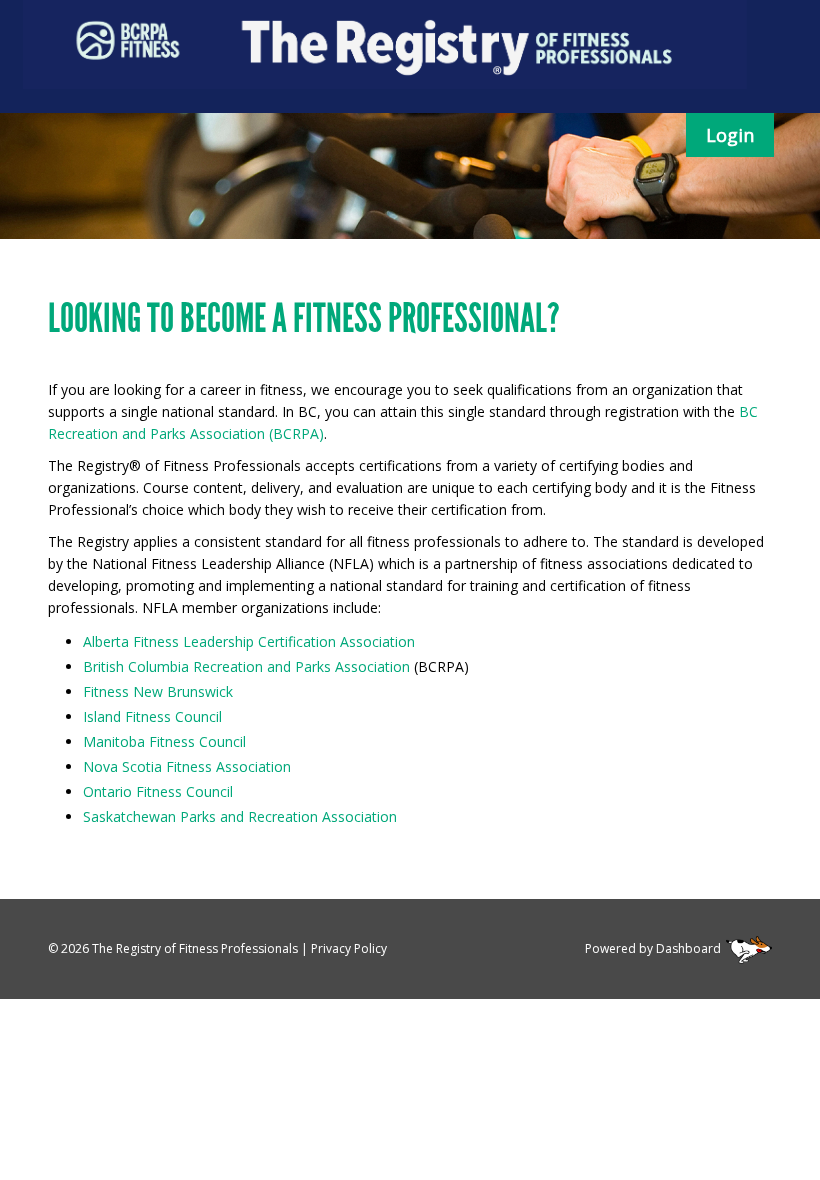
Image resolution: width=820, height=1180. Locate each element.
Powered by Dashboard (653, 948)
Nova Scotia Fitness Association (187, 766)
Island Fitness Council (152, 716)
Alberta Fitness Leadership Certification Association (249, 641)
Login (730, 135)
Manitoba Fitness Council (164, 741)
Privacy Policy (349, 948)
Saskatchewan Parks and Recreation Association (240, 816)
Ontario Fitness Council (158, 791)
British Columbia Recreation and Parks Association (246, 666)
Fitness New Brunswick (158, 691)
